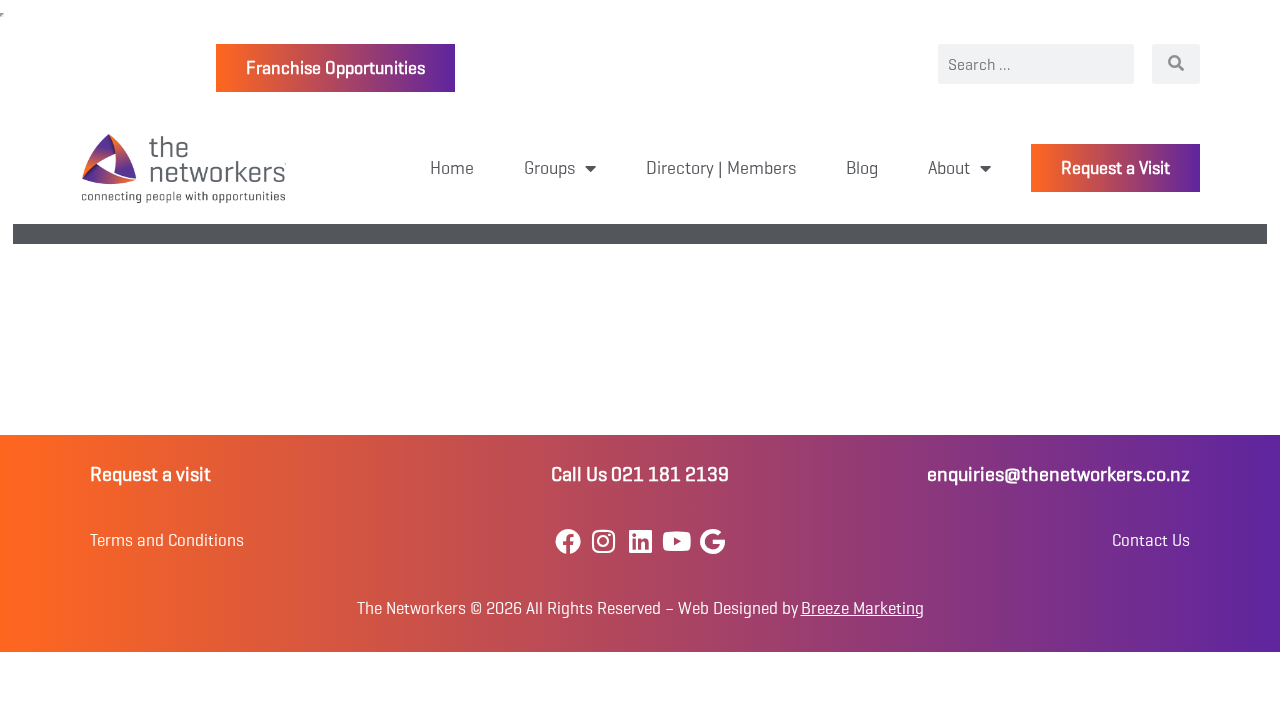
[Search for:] (1036, 64)
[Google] (712, 540)
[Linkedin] (639, 540)
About (949, 168)
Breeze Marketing (862, 608)
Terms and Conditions (167, 540)
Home (452, 168)
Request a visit (150, 474)
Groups (549, 168)
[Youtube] (676, 540)
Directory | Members (721, 168)
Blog (862, 168)
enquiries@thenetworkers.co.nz (1058, 474)
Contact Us (1151, 540)
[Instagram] (603, 540)
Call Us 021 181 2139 (640, 474)
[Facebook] (567, 540)
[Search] (1176, 64)
